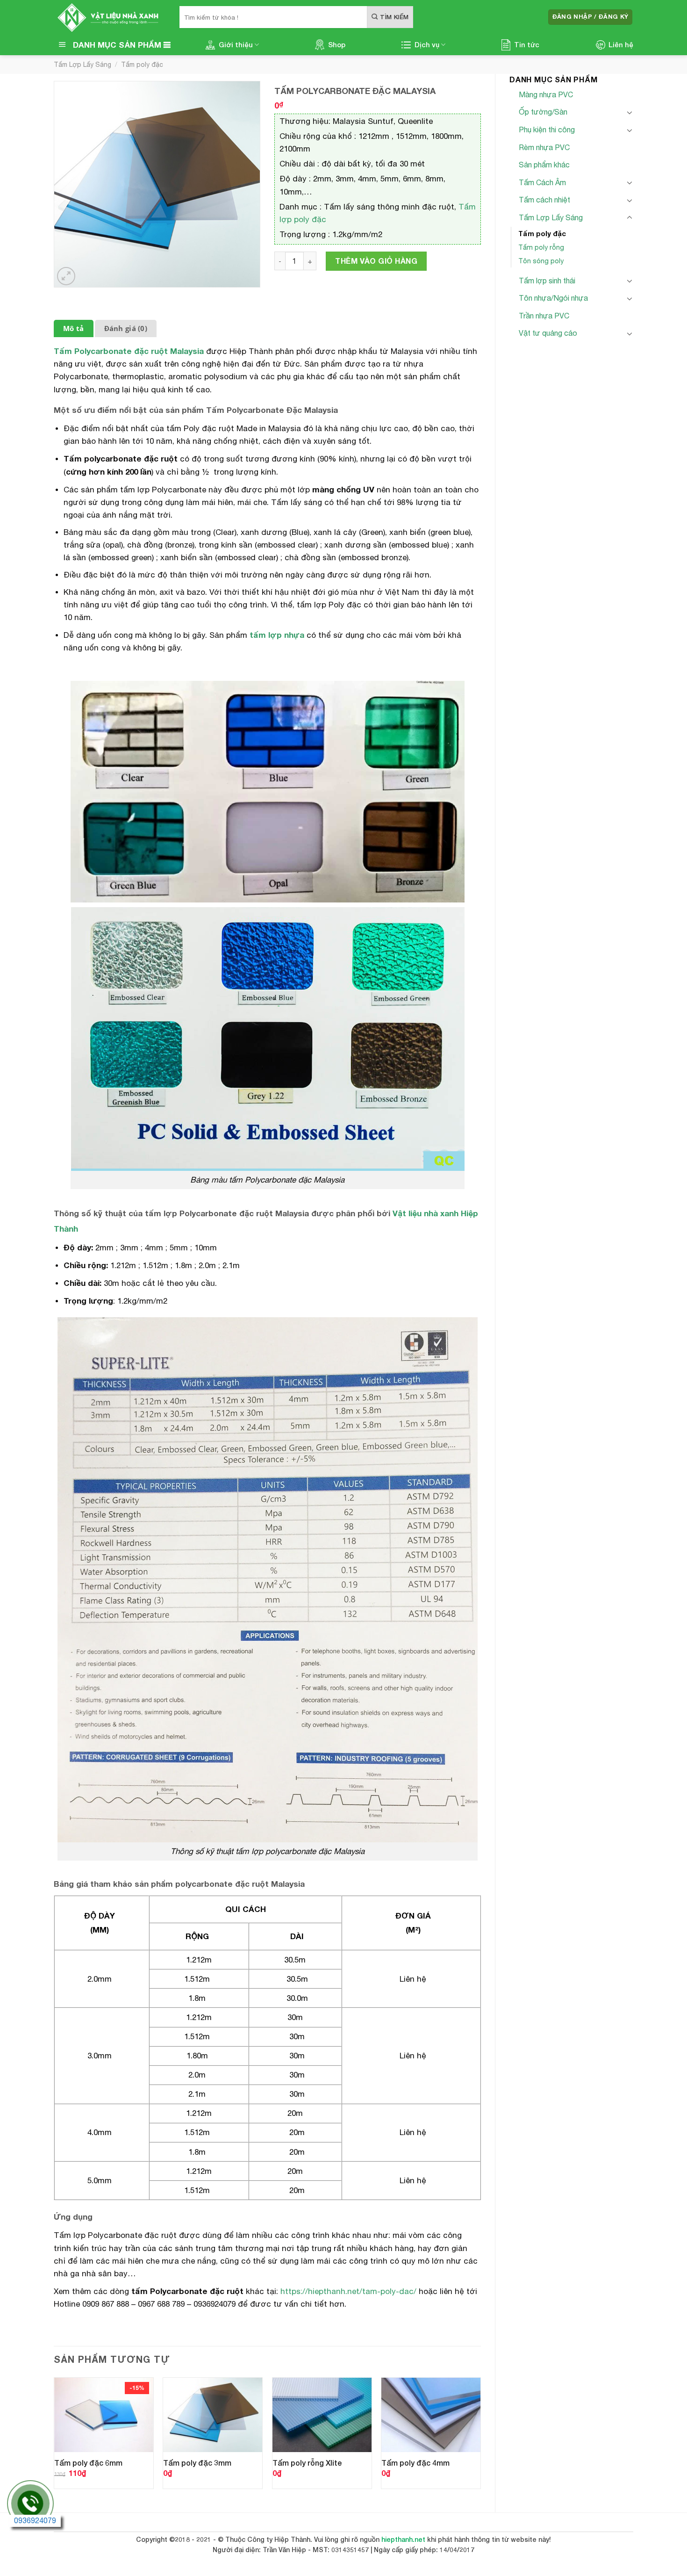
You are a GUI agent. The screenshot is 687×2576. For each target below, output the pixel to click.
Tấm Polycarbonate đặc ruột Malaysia (129, 351)
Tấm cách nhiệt (544, 200)
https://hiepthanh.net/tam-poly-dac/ (348, 2291)
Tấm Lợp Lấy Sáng (82, 65)
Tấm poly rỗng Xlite (307, 2463)
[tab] (74, 328)
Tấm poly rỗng (541, 247)
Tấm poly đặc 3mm (197, 2463)
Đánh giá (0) (126, 328)
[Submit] (390, 17)
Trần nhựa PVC (544, 316)
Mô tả (74, 328)
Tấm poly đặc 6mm (88, 2463)
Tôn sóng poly (541, 261)
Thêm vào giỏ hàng (376, 261)
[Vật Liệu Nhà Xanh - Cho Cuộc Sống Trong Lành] (110, 17)
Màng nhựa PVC (546, 94)
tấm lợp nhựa (277, 635)
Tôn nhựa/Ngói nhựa (553, 298)
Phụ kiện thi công (547, 130)
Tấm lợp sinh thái (547, 281)
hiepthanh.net (403, 2539)
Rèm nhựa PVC (544, 147)
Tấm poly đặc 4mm (415, 2463)
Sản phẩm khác (544, 165)
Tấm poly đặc (142, 65)
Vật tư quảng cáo (548, 333)
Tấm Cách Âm (542, 182)
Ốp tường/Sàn (543, 112)
